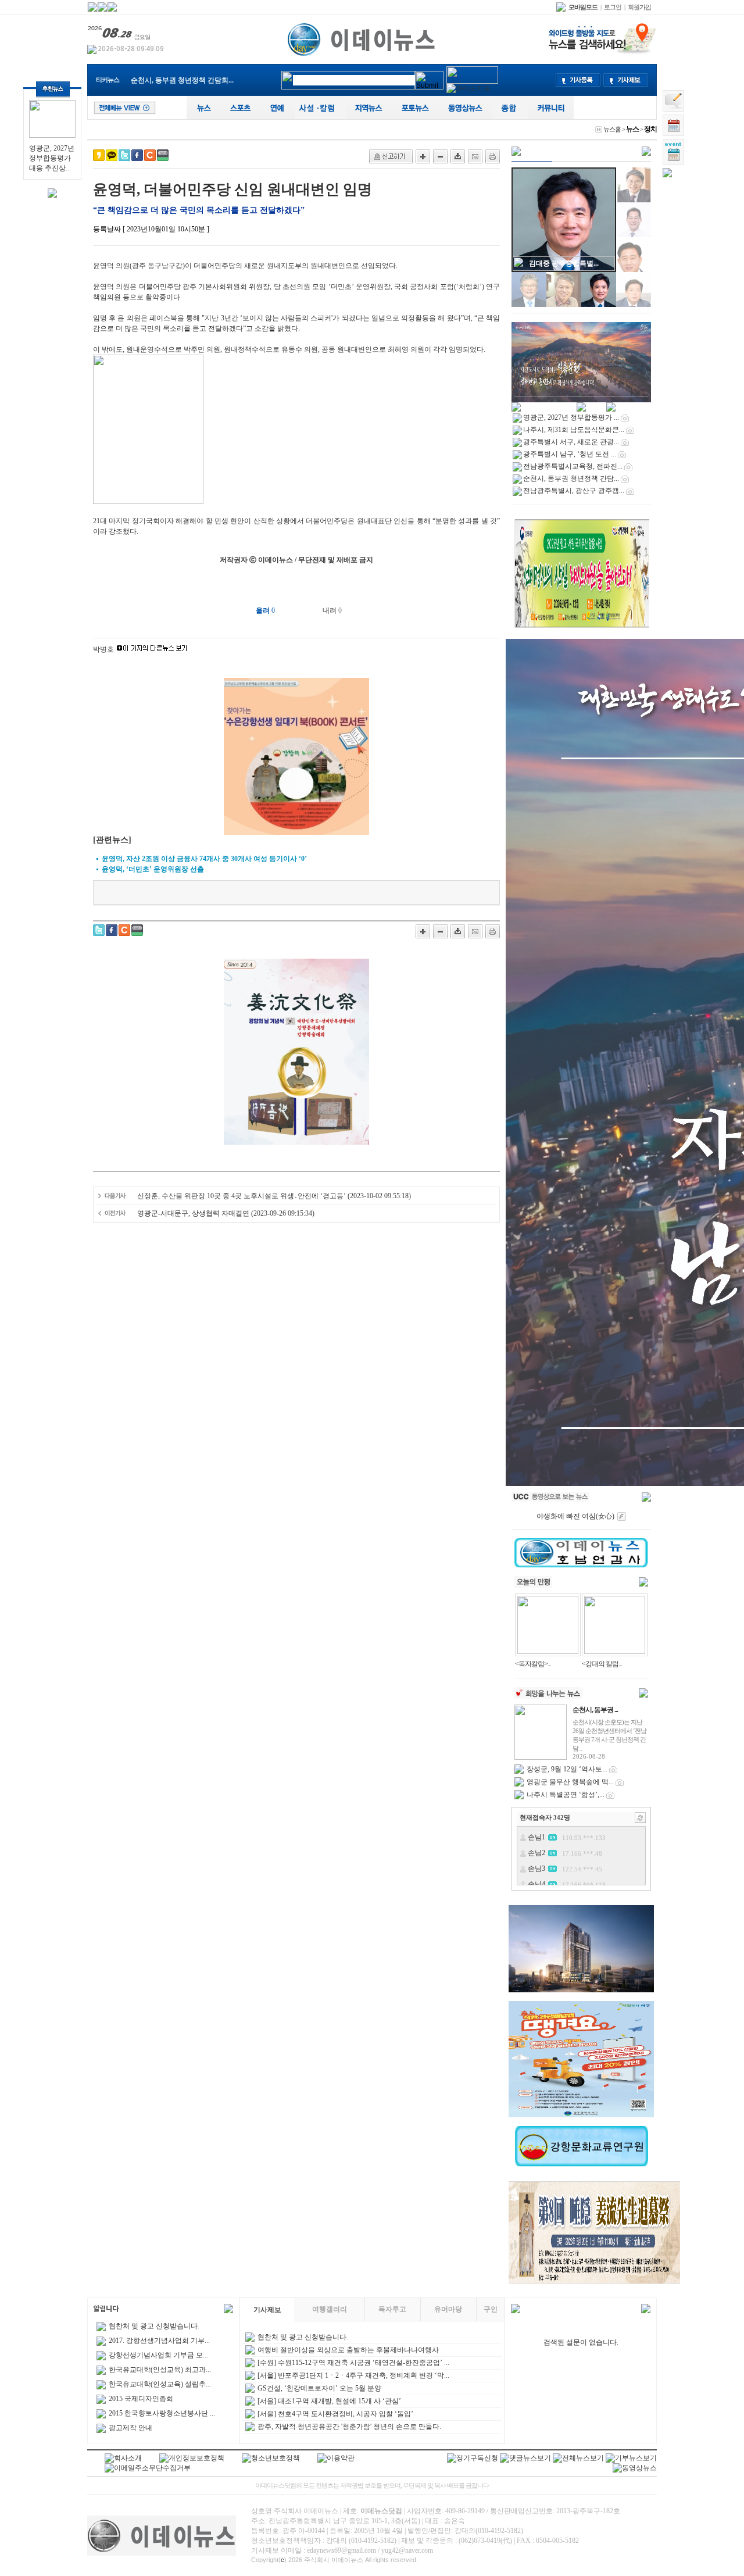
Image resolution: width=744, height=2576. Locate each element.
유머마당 (448, 2309)
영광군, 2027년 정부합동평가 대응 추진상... (52, 158)
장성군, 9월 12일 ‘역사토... (567, 1769)
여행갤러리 (330, 2309)
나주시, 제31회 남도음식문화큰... (574, 430)
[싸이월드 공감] (150, 155)
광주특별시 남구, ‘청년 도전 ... (570, 454)
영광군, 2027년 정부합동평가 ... (571, 417)
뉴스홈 (612, 129)
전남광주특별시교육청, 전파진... (573, 466)
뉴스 (632, 129)
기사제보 (267, 2310)
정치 (650, 129)
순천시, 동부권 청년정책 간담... (571, 478)
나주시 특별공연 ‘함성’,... (566, 1795)
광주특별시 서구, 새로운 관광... (571, 442)
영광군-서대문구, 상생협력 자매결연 (193, 1213)
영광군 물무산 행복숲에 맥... (570, 1782)
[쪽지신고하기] (391, 156)
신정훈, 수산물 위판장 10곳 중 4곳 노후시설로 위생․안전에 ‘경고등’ (242, 1196)
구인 (491, 2309)
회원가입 (639, 7)
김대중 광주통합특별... (564, 263)
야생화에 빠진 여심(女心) (575, 1516)
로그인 (613, 7)
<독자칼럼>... (533, 1664)
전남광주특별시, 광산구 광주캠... (181, 80)
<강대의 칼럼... (602, 1664)
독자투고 (392, 2309)
